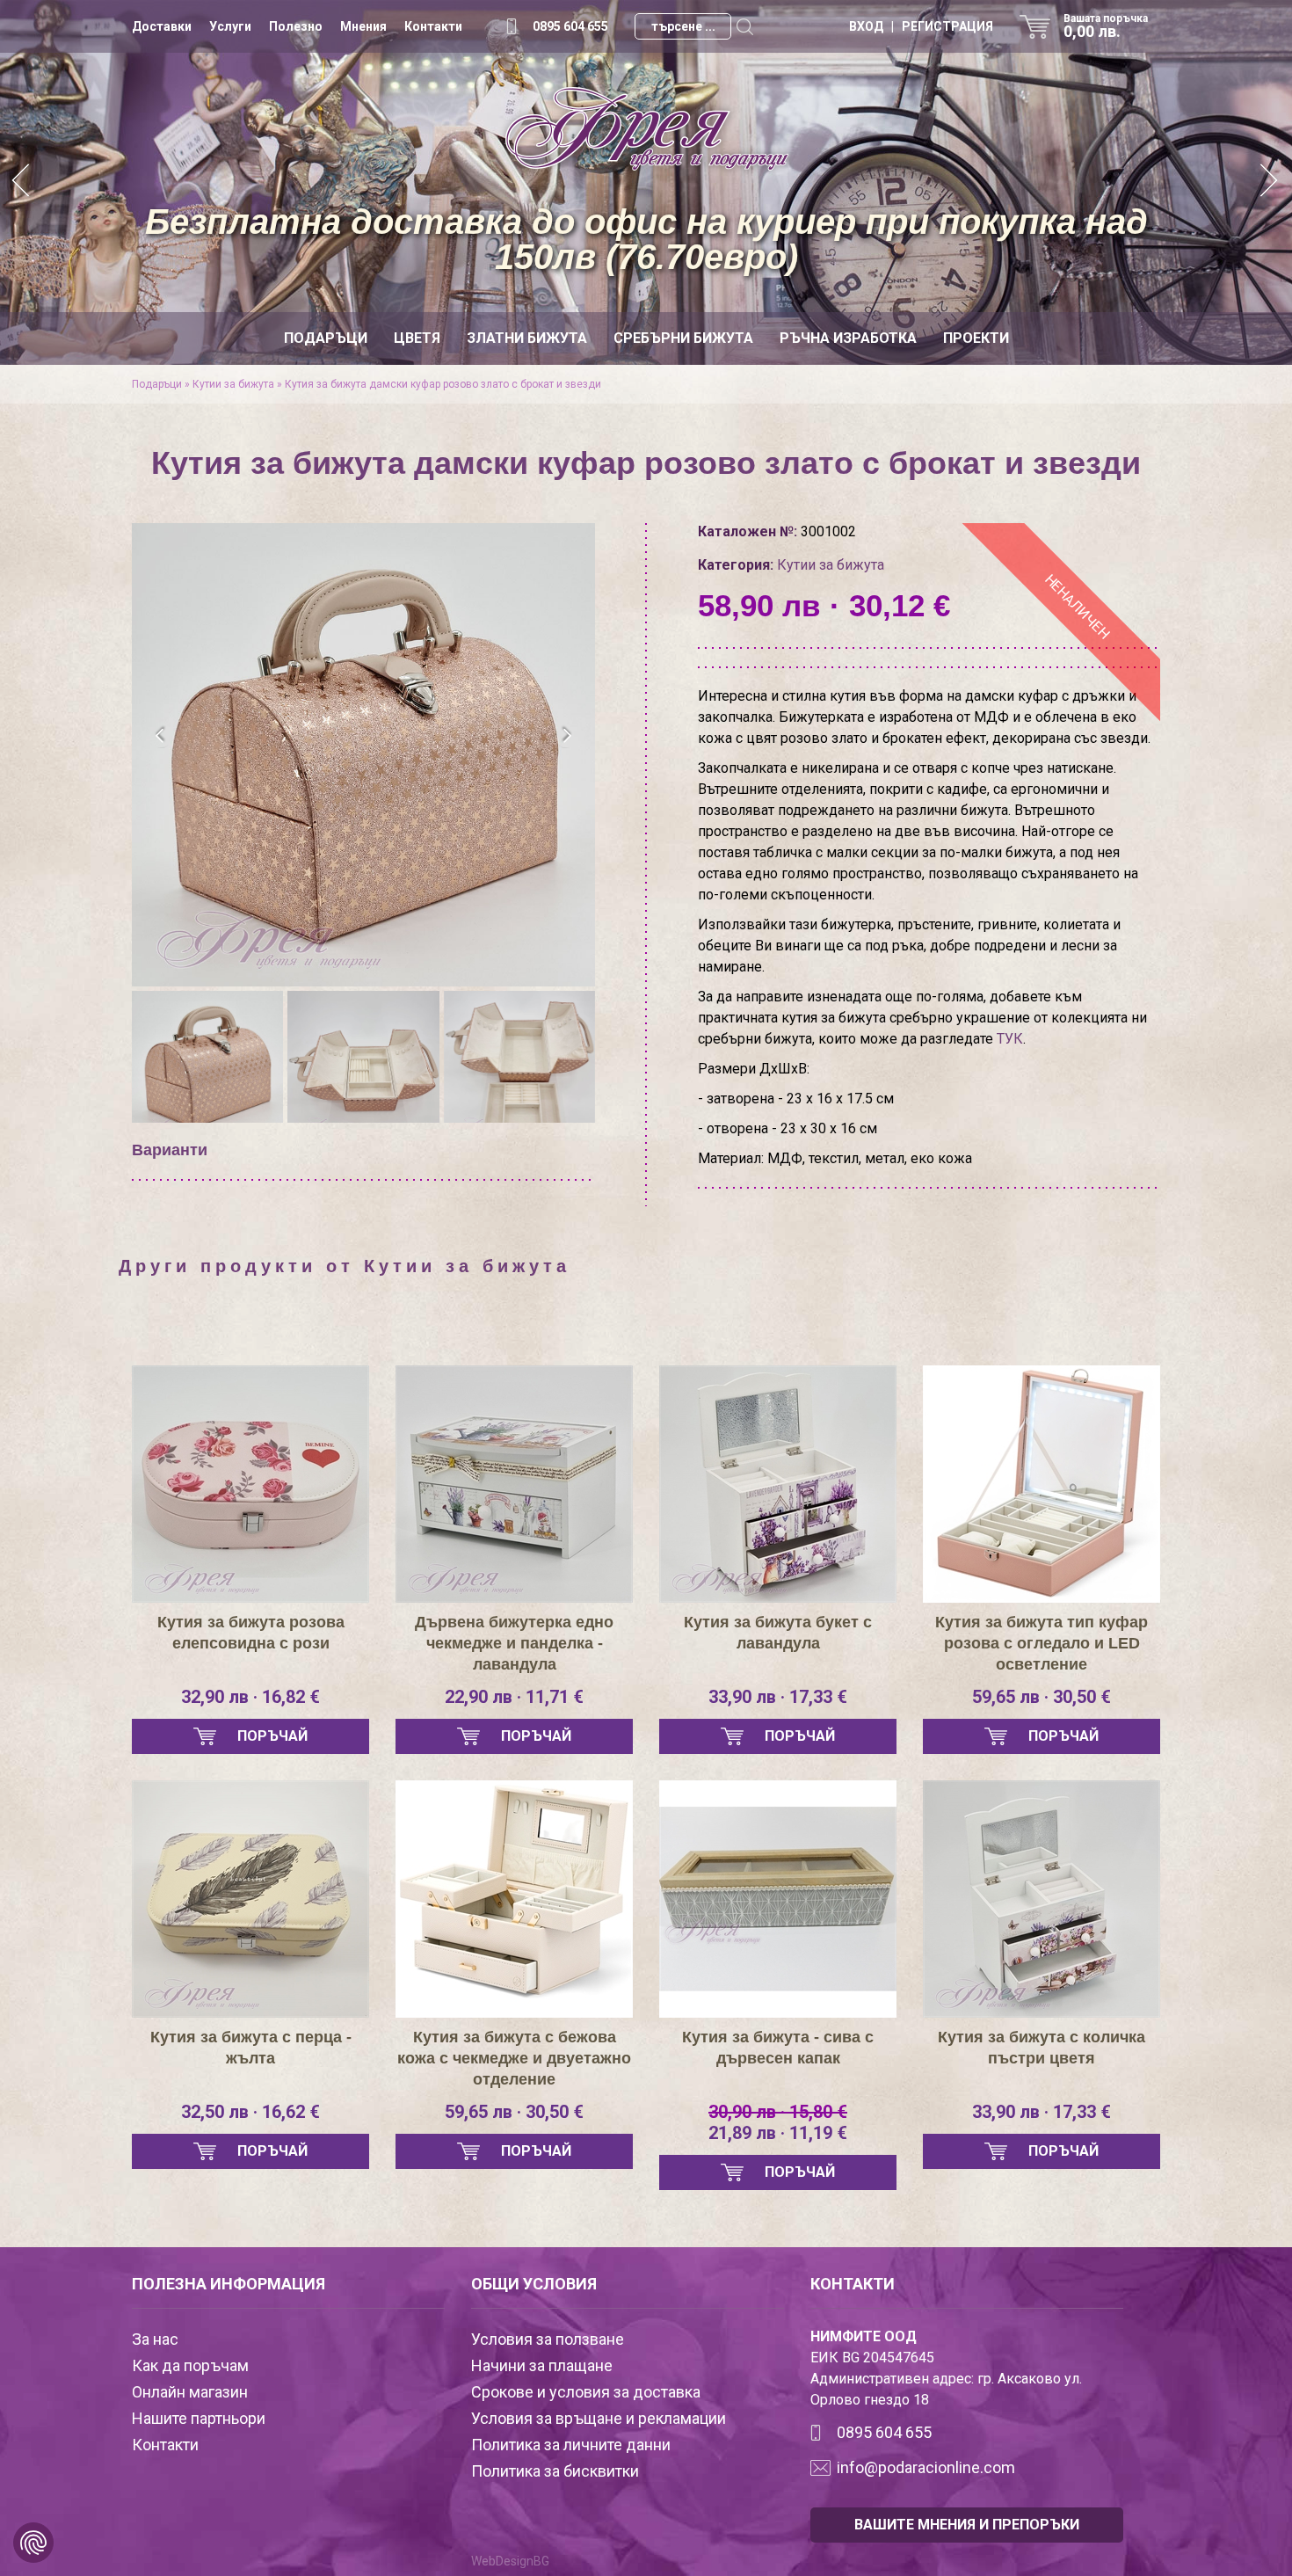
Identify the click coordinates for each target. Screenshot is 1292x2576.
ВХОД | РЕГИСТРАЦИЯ (921, 26)
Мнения (363, 26)
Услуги (230, 26)
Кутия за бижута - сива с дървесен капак (778, 2048)
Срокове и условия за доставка (586, 2392)
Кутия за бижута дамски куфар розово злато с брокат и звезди (443, 384)
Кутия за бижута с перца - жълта (251, 2048)
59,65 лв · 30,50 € (1042, 1697)
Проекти (976, 338)
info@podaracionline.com (926, 2467)
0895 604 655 (570, 26)
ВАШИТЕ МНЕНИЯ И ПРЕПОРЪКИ (967, 2525)
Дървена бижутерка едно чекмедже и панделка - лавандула (514, 1643)
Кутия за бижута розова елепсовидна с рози (251, 1633)
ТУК (1010, 1039)
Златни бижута (527, 338)
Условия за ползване (548, 2339)
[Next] (1270, 182)
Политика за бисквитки (555, 2471)
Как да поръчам (190, 2365)
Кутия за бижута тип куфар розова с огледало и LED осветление (1042, 1643)
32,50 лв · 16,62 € (250, 2112)
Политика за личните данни (571, 2445)
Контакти (433, 26)
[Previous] (22, 182)
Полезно (296, 26)
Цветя (417, 338)
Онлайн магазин (190, 2392)
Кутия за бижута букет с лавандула (778, 1633)
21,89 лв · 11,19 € (778, 2122)
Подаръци (326, 338)
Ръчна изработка (848, 338)
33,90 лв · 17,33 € (778, 1697)
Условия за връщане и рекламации (599, 2418)
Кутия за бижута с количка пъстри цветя (1042, 2048)
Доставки (162, 26)
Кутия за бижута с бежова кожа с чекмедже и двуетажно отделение (514, 2058)
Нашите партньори (199, 2418)
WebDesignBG (510, 2561)
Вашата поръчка (1106, 26)
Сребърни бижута (683, 338)
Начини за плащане (542, 2365)
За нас (155, 2339)
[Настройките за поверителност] (33, 2543)
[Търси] (744, 26)
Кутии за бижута (233, 384)
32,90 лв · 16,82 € (250, 1697)
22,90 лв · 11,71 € (514, 1697)
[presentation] (160, 736)
